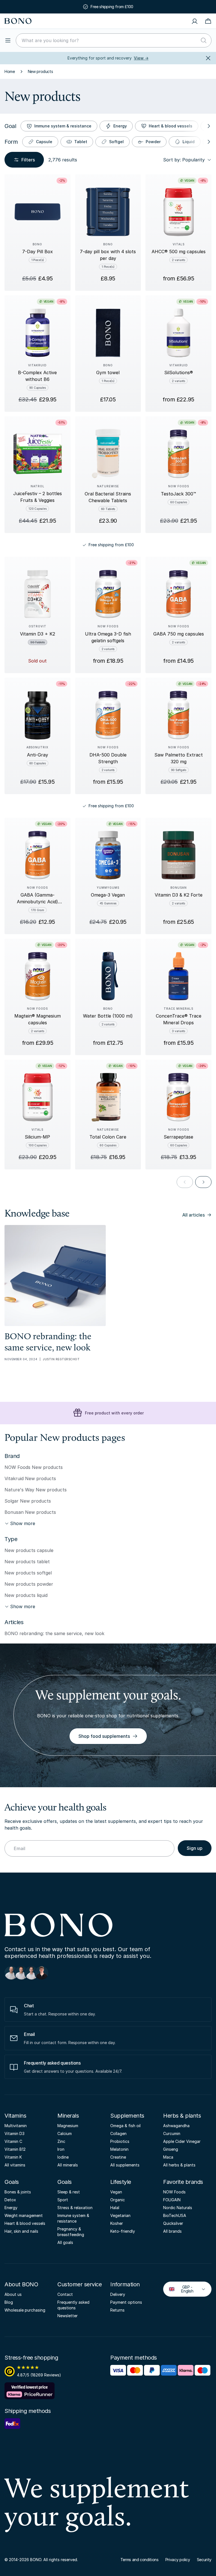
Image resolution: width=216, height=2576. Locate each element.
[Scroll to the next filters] (208, 126)
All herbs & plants (179, 2165)
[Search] (204, 40)
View (141, 58)
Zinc (61, 2141)
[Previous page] (185, 1182)
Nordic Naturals (178, 2208)
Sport (63, 2200)
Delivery (118, 2294)
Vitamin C (13, 2141)
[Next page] (203, 1182)
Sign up (195, 1848)
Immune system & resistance (63, 126)
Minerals (68, 2116)
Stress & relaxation (75, 2208)
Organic (118, 2200)
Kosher (117, 2223)
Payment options (126, 2302)
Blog (9, 2302)
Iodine (63, 2157)
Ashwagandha (176, 2126)
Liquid (189, 142)
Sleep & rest (69, 2192)
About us (13, 2294)
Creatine (118, 2157)
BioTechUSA (175, 2215)
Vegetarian (120, 2215)
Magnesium (68, 2126)
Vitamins (15, 2116)
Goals (12, 2182)
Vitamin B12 (15, 2149)
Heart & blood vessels (171, 126)
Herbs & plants (182, 2116)
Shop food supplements (104, 1736)
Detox (10, 2200)
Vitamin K (13, 2157)
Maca (168, 2157)
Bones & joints (18, 2192)
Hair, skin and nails (21, 2231)
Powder (153, 142)
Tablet (81, 142)
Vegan (116, 2192)
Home (10, 71)
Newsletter (67, 2316)
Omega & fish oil (125, 2126)
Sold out (37, 661)
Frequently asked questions (73, 2305)
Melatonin (119, 2149)
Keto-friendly (123, 2231)
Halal (115, 2208)
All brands (172, 2231)
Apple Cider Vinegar (182, 2141)
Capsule (44, 142)
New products (40, 71)
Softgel (116, 142)
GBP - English (183, 2289)
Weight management (24, 2215)
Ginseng (171, 2149)
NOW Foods (174, 2192)
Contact (65, 2294)
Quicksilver (173, 2223)
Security (204, 2560)
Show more (23, 1523)
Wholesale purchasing (25, 2310)
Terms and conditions (139, 2560)
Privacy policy (178, 2560)
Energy (120, 126)
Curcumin (172, 2133)
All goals (65, 2242)
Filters (28, 160)
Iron (61, 2149)
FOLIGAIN (172, 2200)
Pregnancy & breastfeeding (71, 2232)
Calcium (65, 2133)
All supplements (125, 2165)
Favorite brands (183, 2182)
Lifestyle (121, 2182)
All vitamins (15, 2165)
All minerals (68, 2165)
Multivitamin (16, 2126)
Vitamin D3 (14, 2133)
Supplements (127, 2116)
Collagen (118, 2133)
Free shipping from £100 (112, 7)
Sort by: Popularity (184, 160)
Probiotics (120, 2141)
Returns (117, 2310)
